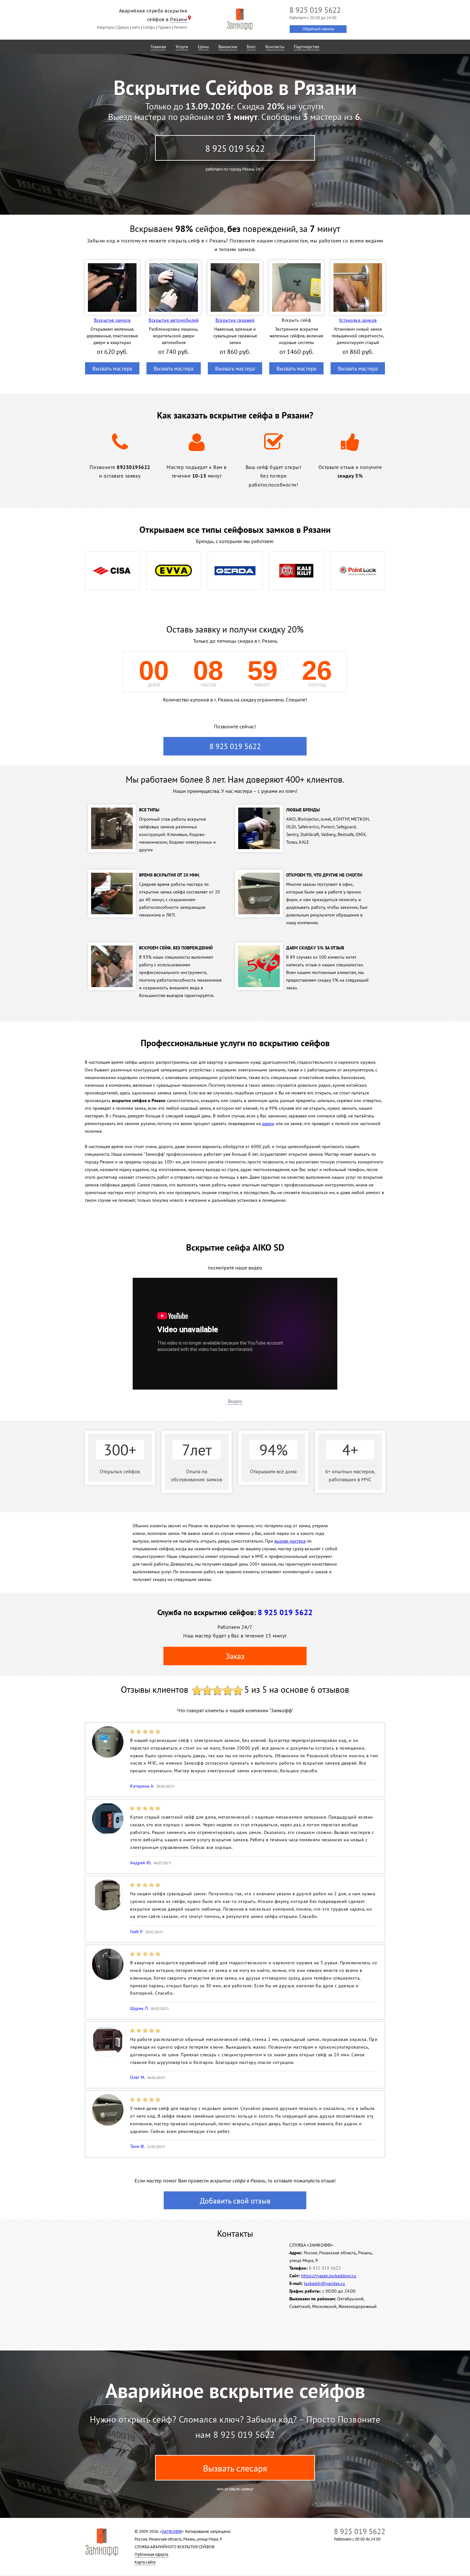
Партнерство (307, 47)
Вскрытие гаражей (235, 320)
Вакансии (228, 47)
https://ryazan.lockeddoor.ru (329, 2276)
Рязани (179, 19)
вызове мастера (290, 1541)
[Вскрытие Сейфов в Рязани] (240, 19)
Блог (251, 47)
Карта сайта (145, 2562)
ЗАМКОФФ (172, 2531)
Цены (203, 47)
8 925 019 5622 (235, 148)
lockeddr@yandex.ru (325, 2283)
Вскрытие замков (112, 320)
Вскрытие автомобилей (174, 320)
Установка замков (358, 320)
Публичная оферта (151, 2554)
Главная (158, 47)
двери (268, 1123)
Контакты (275, 47)
